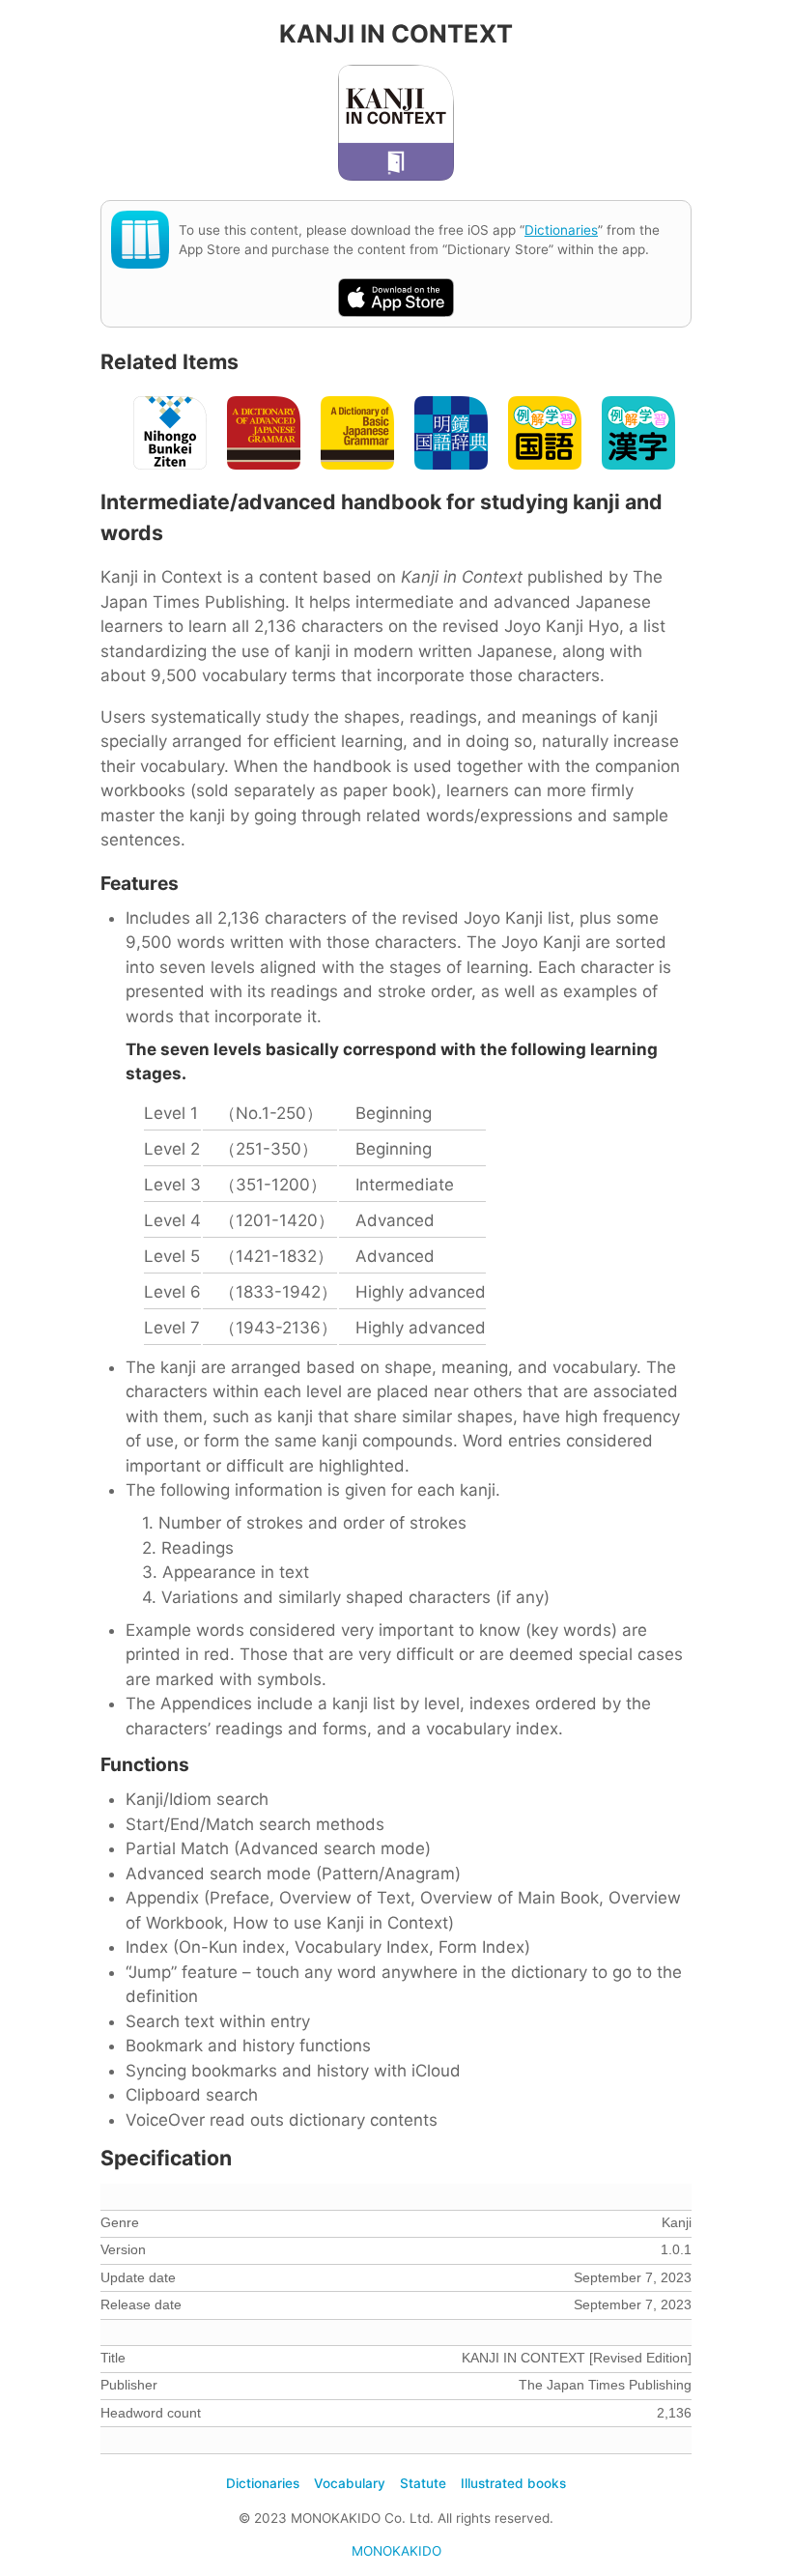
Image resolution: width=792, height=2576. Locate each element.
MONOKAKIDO (396, 2551)
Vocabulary (350, 2483)
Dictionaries (561, 230)
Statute (423, 2483)
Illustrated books (513, 2483)
